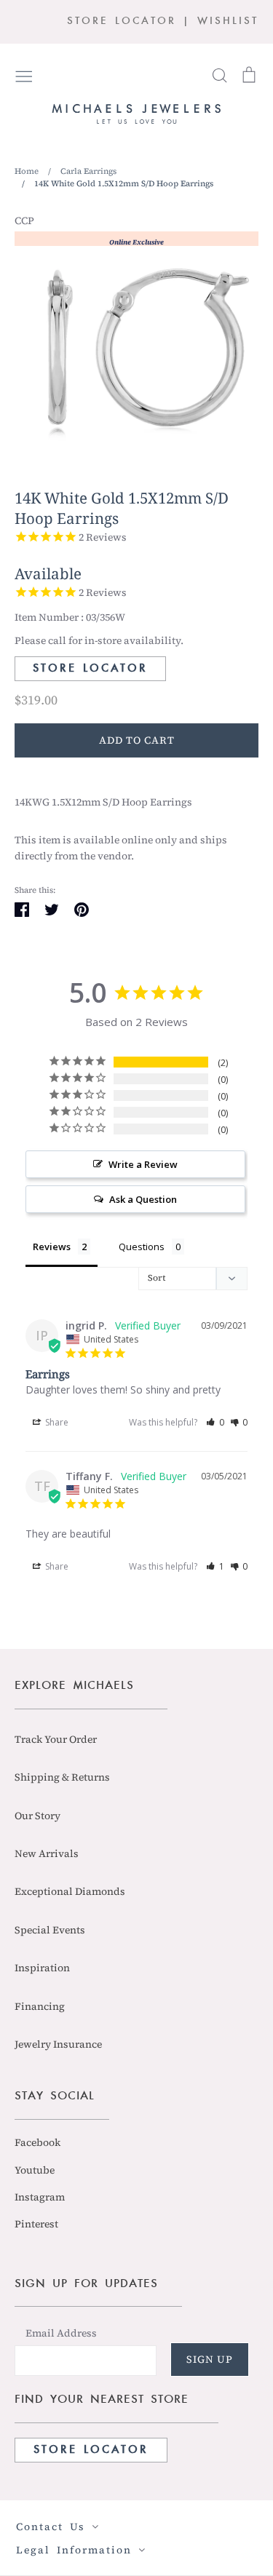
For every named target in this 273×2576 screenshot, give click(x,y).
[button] (215, 1422)
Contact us (54, 2527)
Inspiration (42, 1968)
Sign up (210, 2359)
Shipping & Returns (62, 1777)
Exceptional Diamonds (70, 1891)
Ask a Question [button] (143, 1199)
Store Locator (90, 669)
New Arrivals (47, 1853)
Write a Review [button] (143, 1164)
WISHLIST (228, 21)
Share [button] (56, 1422)
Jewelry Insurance (58, 2044)
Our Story (37, 1816)
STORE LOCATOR (122, 21)
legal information (77, 2550)
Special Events (50, 1930)
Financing (40, 2006)
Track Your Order (56, 1739)
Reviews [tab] (52, 1247)
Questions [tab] (142, 1247)
